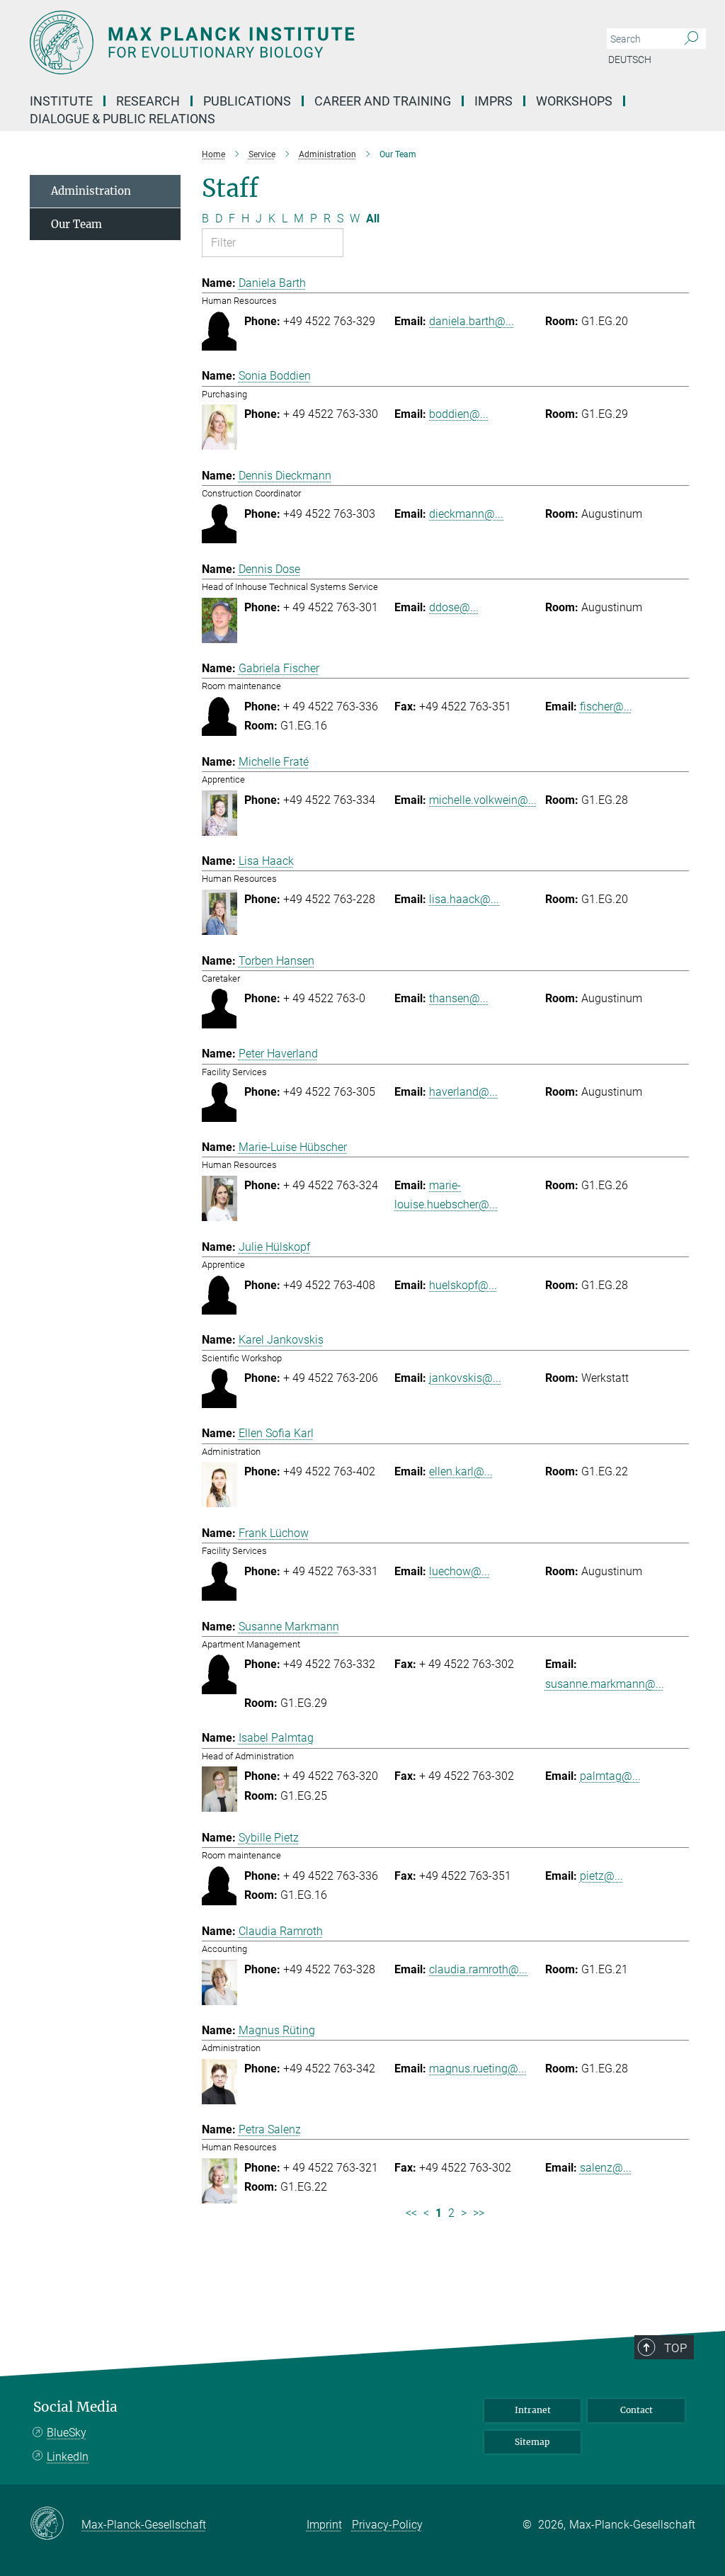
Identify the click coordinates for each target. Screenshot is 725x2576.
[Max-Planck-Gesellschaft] (56, 2524)
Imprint (324, 2525)
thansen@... (459, 998)
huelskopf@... (463, 1285)
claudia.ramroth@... (478, 1969)
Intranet (533, 2410)
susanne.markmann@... (605, 1684)
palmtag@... (610, 1776)
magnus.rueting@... (478, 2069)
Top (675, 2348)
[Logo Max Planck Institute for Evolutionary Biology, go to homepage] (295, 42)
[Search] (691, 39)
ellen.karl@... (461, 1471)
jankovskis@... (465, 1378)
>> (479, 2213)
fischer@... (606, 707)
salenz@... (606, 2168)
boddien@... (459, 414)
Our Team (76, 224)
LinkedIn (68, 2457)
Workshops (574, 101)
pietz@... (601, 1876)
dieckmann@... (466, 514)
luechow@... (459, 1571)
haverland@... (463, 1092)
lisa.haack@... (464, 899)
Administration (91, 191)
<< (411, 2213)
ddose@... (454, 607)
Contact (636, 2410)
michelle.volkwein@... (483, 800)
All (373, 219)
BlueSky (67, 2433)
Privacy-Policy (387, 2525)
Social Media (75, 2407)
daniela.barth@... (472, 321)
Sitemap (532, 2442)
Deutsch (630, 59)
